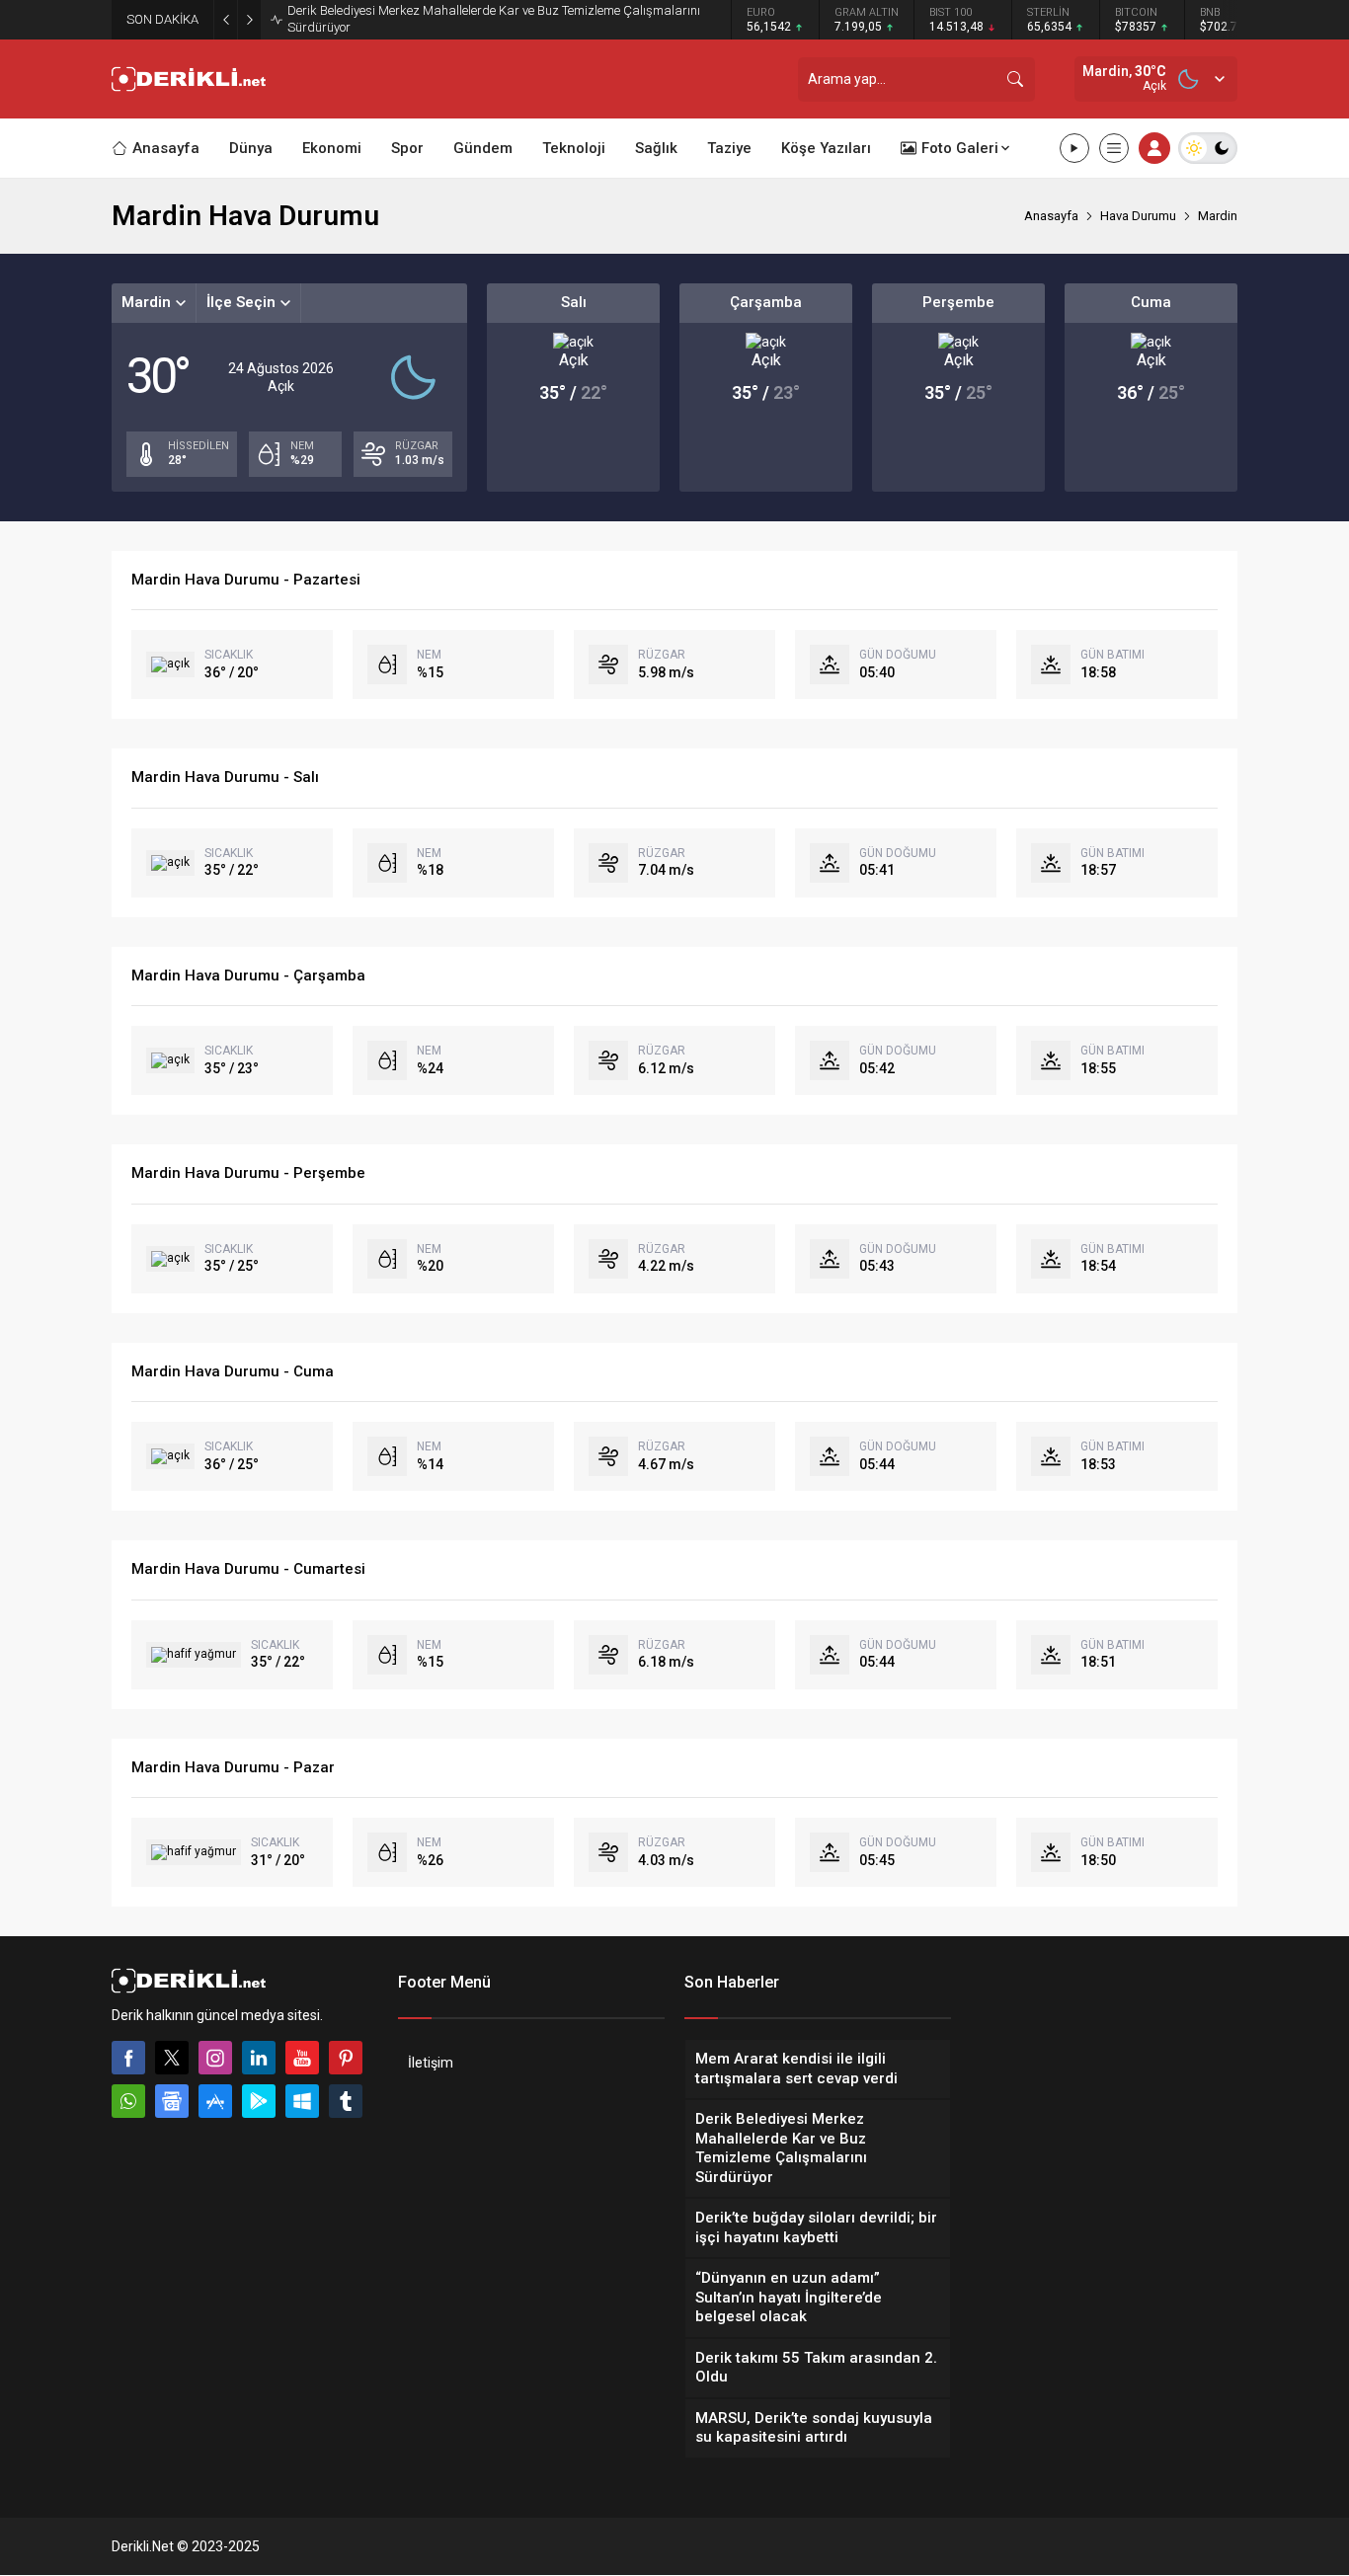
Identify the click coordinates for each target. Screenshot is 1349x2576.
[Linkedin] (259, 2058)
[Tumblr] (346, 2101)
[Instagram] (215, 2058)
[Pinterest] (346, 2058)
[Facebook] (128, 2058)
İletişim (431, 2063)
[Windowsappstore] (302, 2101)
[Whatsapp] (128, 2101)
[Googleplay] (259, 2101)
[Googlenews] (172, 2101)
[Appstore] (215, 2101)
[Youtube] (302, 2058)
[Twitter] (172, 2058)
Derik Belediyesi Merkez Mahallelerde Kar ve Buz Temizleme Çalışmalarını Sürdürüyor (494, 19)
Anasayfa (1051, 216)
